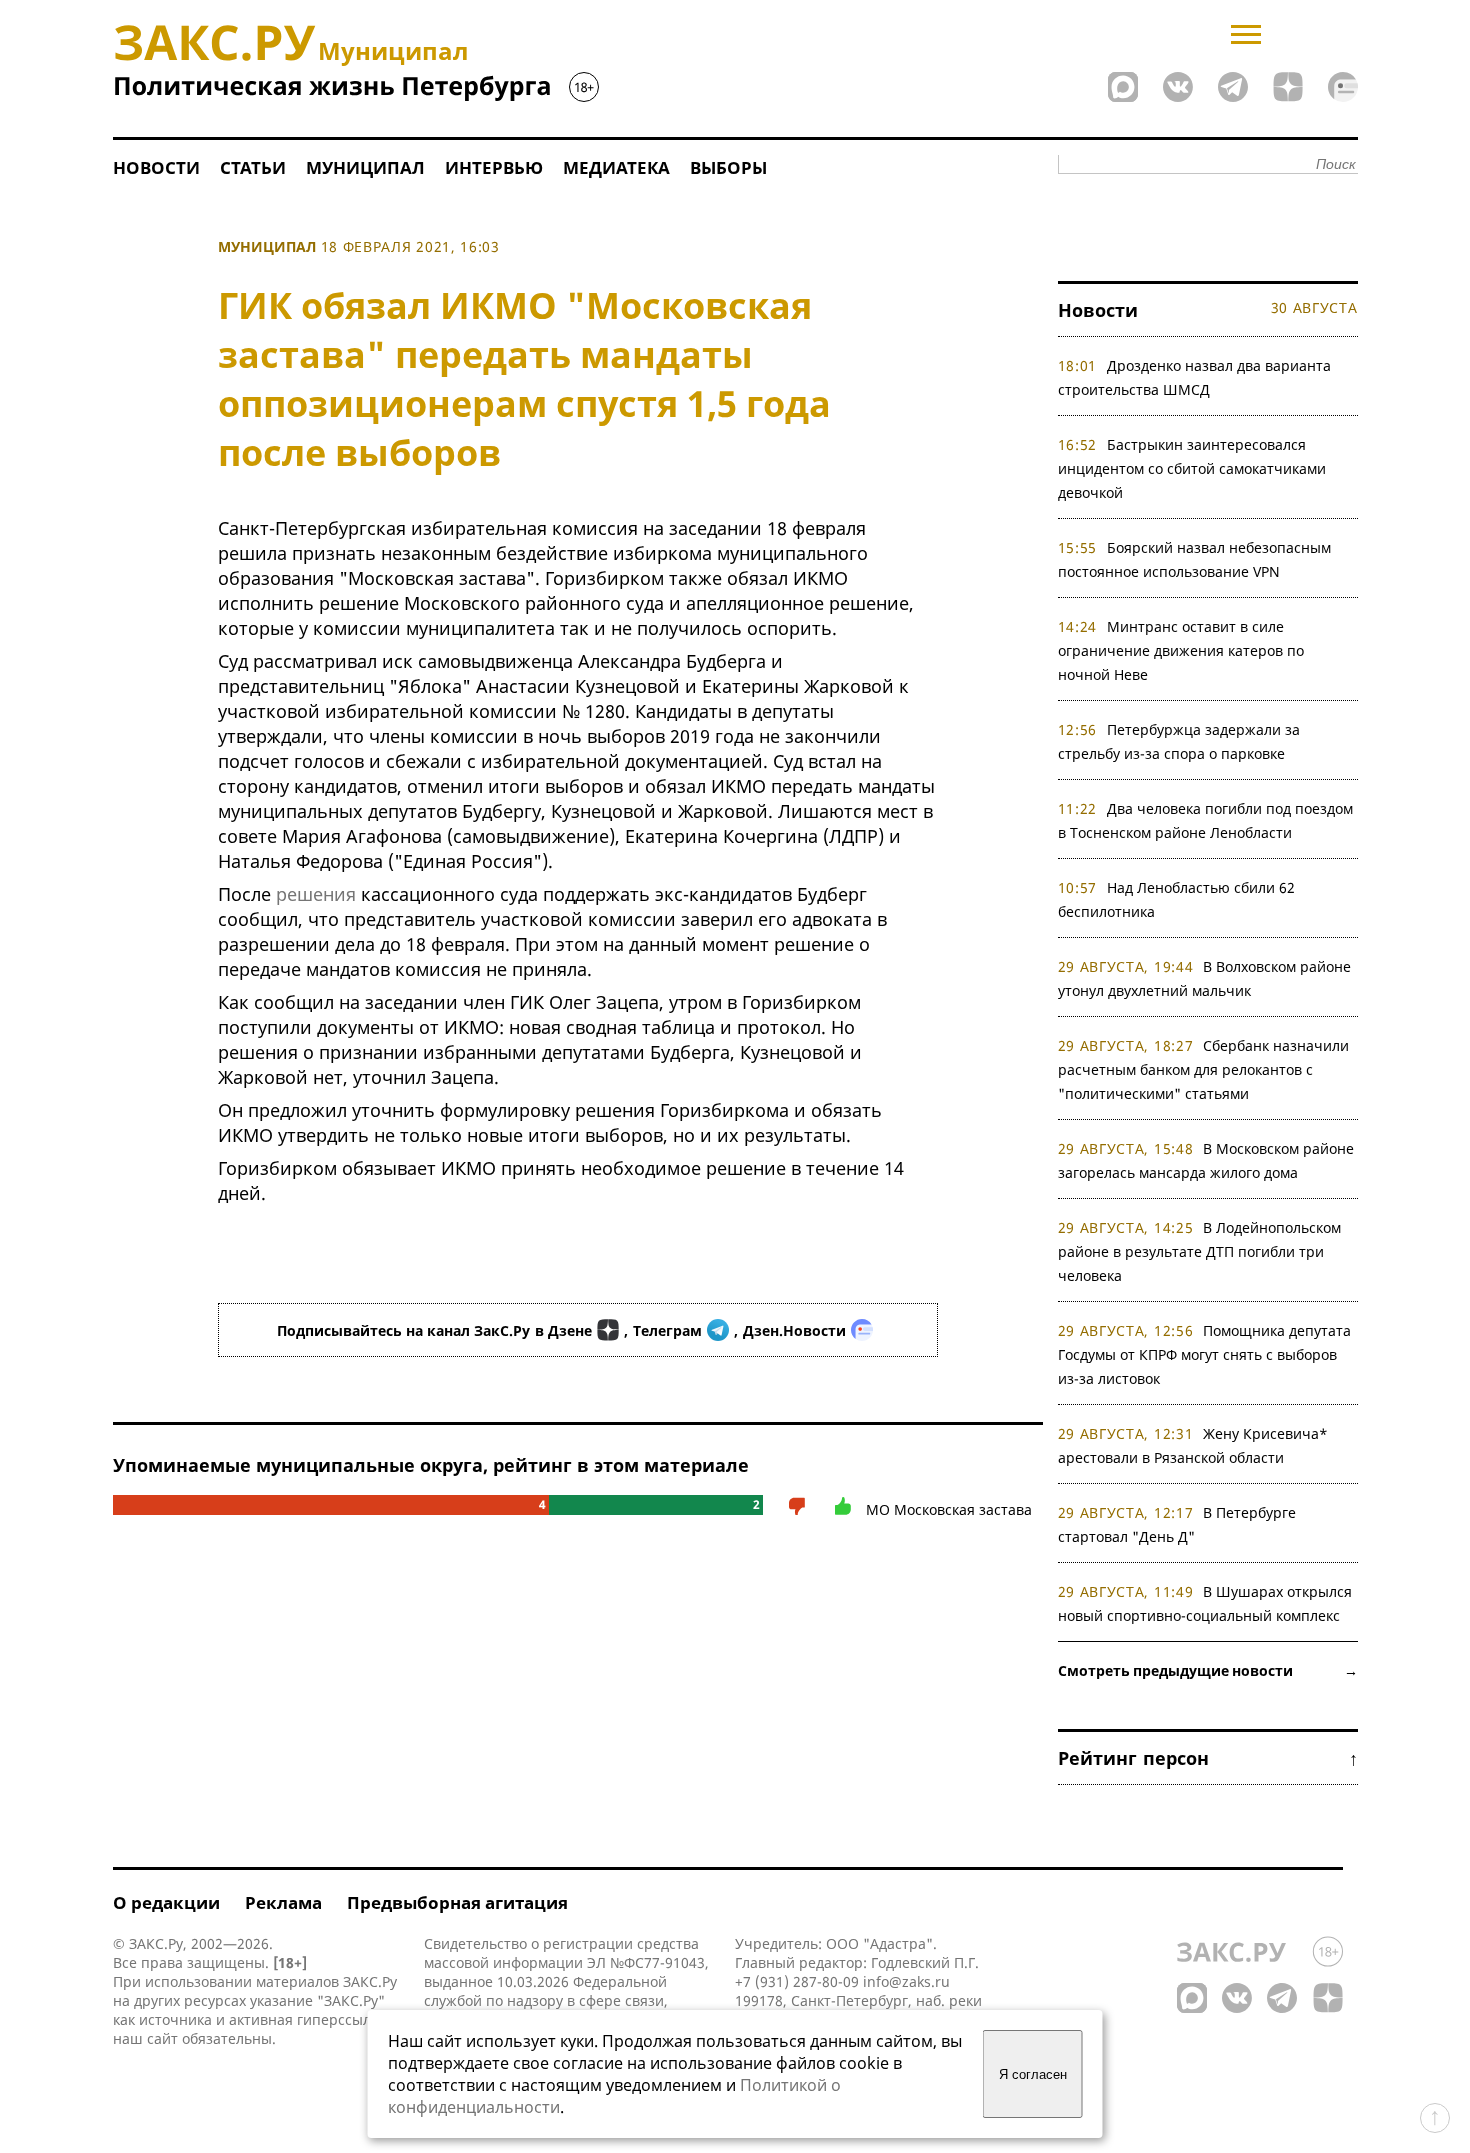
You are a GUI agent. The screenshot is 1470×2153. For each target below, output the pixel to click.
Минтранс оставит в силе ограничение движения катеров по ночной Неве (1181, 650)
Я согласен (1033, 2074)
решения (316, 894)
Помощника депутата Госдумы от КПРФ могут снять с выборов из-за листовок (1205, 1354)
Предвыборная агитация (457, 1902)
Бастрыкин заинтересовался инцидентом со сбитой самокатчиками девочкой (1192, 468)
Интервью (494, 167)
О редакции (166, 1902)
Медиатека (616, 167)
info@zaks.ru (906, 1981)
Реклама (283, 1902)
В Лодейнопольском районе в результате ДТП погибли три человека (1200, 1251)
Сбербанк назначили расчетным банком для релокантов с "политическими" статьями (1204, 1069)
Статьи (253, 167)
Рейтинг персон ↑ (1208, 1758)
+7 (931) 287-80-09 (797, 1981)
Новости (156, 167)
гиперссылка (341, 2019)
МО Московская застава (949, 1509)
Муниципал (365, 167)
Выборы (728, 167)
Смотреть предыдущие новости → (1208, 1670)
